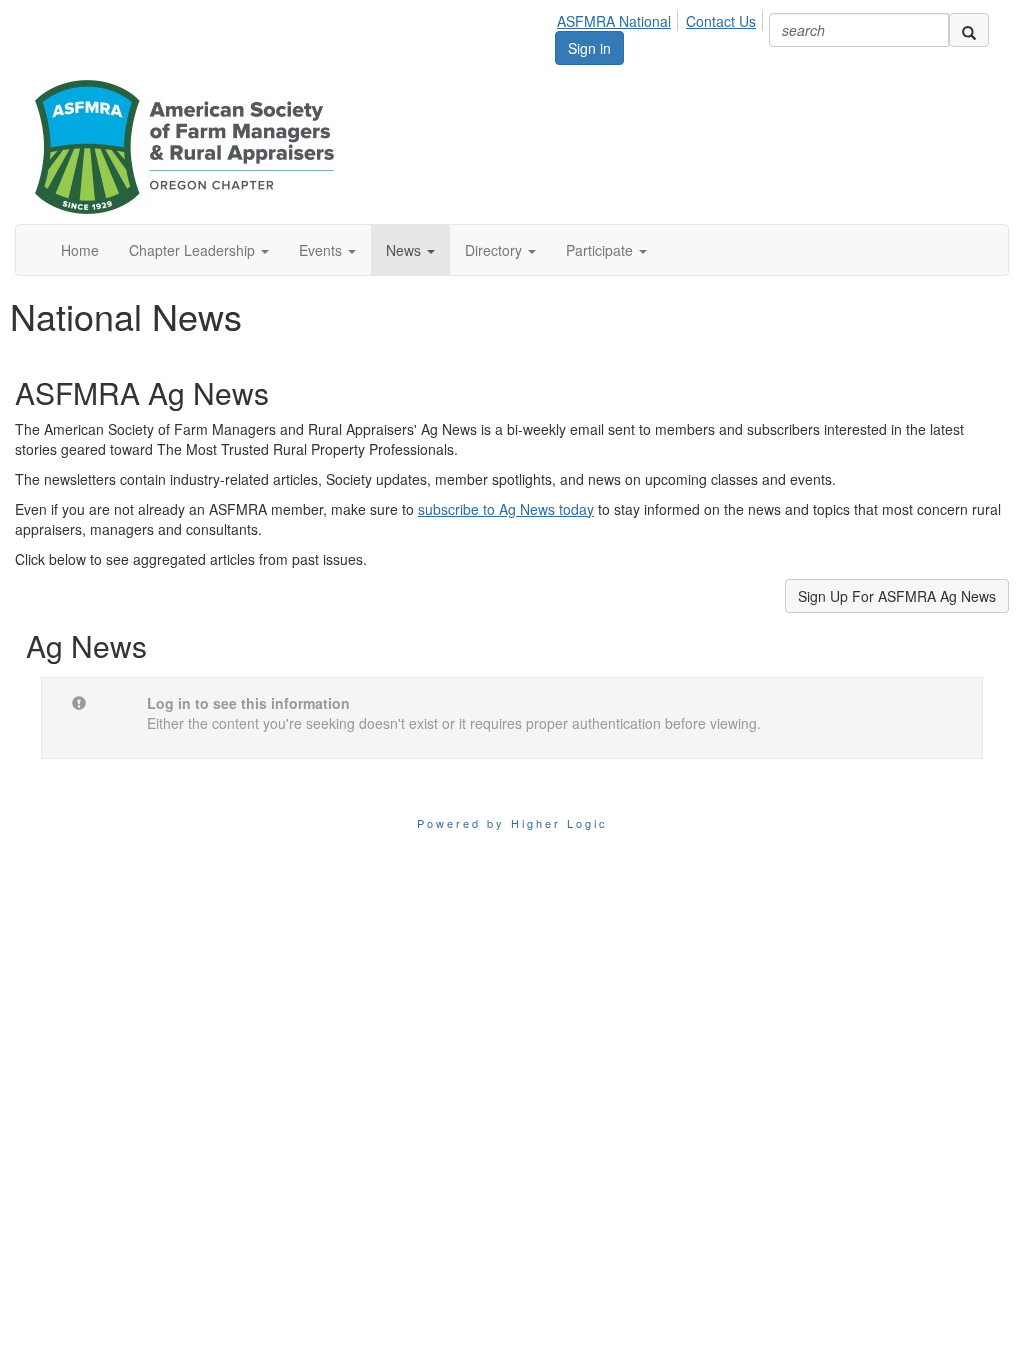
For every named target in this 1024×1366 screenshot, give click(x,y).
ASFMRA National (614, 21)
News (405, 250)
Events (322, 250)
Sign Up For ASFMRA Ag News (897, 596)
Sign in (589, 48)
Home (80, 250)
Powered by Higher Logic (512, 823)
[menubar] (662, 18)
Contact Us (721, 21)
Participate (601, 250)
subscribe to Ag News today (506, 509)
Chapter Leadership (194, 250)
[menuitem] (619, 18)
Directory (495, 250)
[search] (969, 30)
